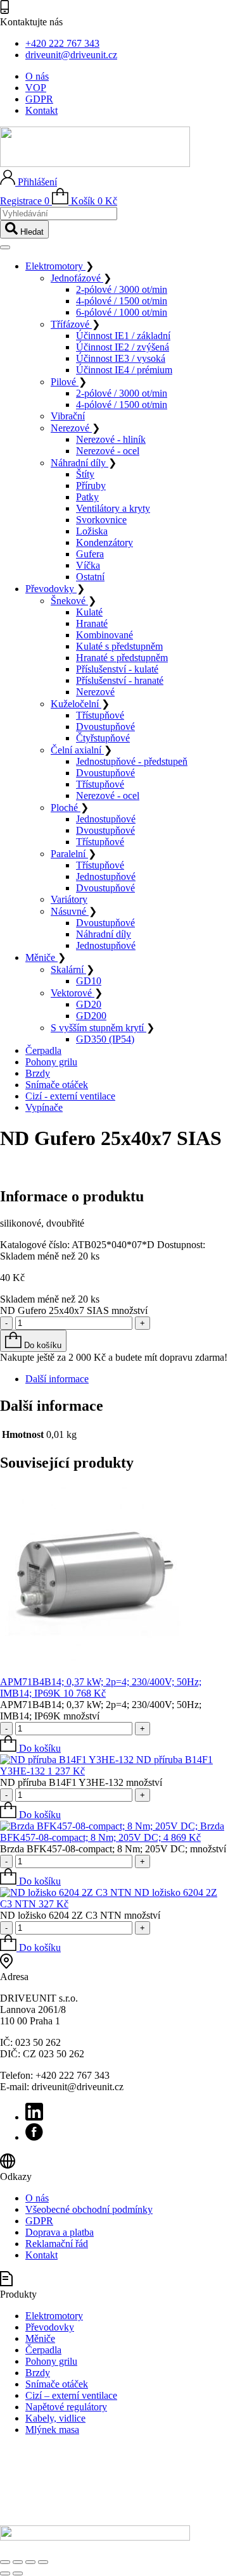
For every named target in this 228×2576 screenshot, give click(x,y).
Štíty (85, 474)
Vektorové (73, 993)
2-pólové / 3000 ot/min (122, 289)
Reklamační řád (57, 2244)
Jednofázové (77, 278)
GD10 (89, 981)
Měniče (41, 957)
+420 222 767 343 (62, 43)
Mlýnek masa (52, 2430)
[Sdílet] (30, 2562)
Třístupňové (100, 715)
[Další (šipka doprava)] (18, 2573)
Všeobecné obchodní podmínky (89, 2209)
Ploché (66, 808)
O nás (37, 76)
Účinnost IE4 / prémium (124, 370)
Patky (87, 497)
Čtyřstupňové (103, 738)
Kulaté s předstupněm (119, 646)
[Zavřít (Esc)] (43, 2562)
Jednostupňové (106, 819)
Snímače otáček (57, 1085)
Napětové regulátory (66, 2407)
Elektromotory (55, 266)
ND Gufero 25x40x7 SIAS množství (74, 1310)
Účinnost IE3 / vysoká (121, 358)
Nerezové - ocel (108, 451)
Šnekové (69, 601)
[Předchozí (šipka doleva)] (5, 2573)
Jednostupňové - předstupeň (132, 761)
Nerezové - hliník (111, 439)
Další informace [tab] (57, 1379)
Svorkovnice (101, 520)
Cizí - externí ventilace (70, 1096)
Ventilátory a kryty (113, 508)
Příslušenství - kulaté (117, 669)
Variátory (69, 899)
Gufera (90, 554)
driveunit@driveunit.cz (71, 55)
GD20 (89, 1004)
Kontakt (41, 110)
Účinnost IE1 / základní (123, 336)
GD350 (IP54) (105, 1039)
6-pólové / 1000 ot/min (122, 312)
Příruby (91, 486)
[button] (30, 1748)
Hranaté (92, 623)
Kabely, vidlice (55, 2418)
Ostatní (90, 577)
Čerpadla (43, 1050)
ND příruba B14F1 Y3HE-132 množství (81, 1782)
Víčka (88, 565)
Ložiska (92, 531)
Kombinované (104, 635)
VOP (36, 88)
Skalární (68, 969)
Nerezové (71, 428)
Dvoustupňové (105, 727)
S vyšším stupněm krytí (98, 1028)
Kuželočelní (76, 704)
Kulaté (89, 612)
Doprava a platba (60, 2232)
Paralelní (69, 854)
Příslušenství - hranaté (120, 680)
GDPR (39, 99)
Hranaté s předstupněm (122, 658)
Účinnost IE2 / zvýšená (123, 347)
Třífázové (71, 324)
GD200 (91, 1016)
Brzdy (38, 1073)
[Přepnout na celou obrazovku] (18, 2562)
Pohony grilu (51, 1062)
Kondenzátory (104, 542)
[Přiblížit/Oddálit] (5, 2562)
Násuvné (70, 911)
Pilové (65, 382)
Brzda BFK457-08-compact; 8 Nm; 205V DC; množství (113, 1849)
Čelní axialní (77, 750)
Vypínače (44, 1107)
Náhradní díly (79, 463)
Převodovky (51, 589)
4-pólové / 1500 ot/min (122, 301)
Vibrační (68, 416)
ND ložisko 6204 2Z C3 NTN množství (80, 1915)
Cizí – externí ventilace (71, 2395)
